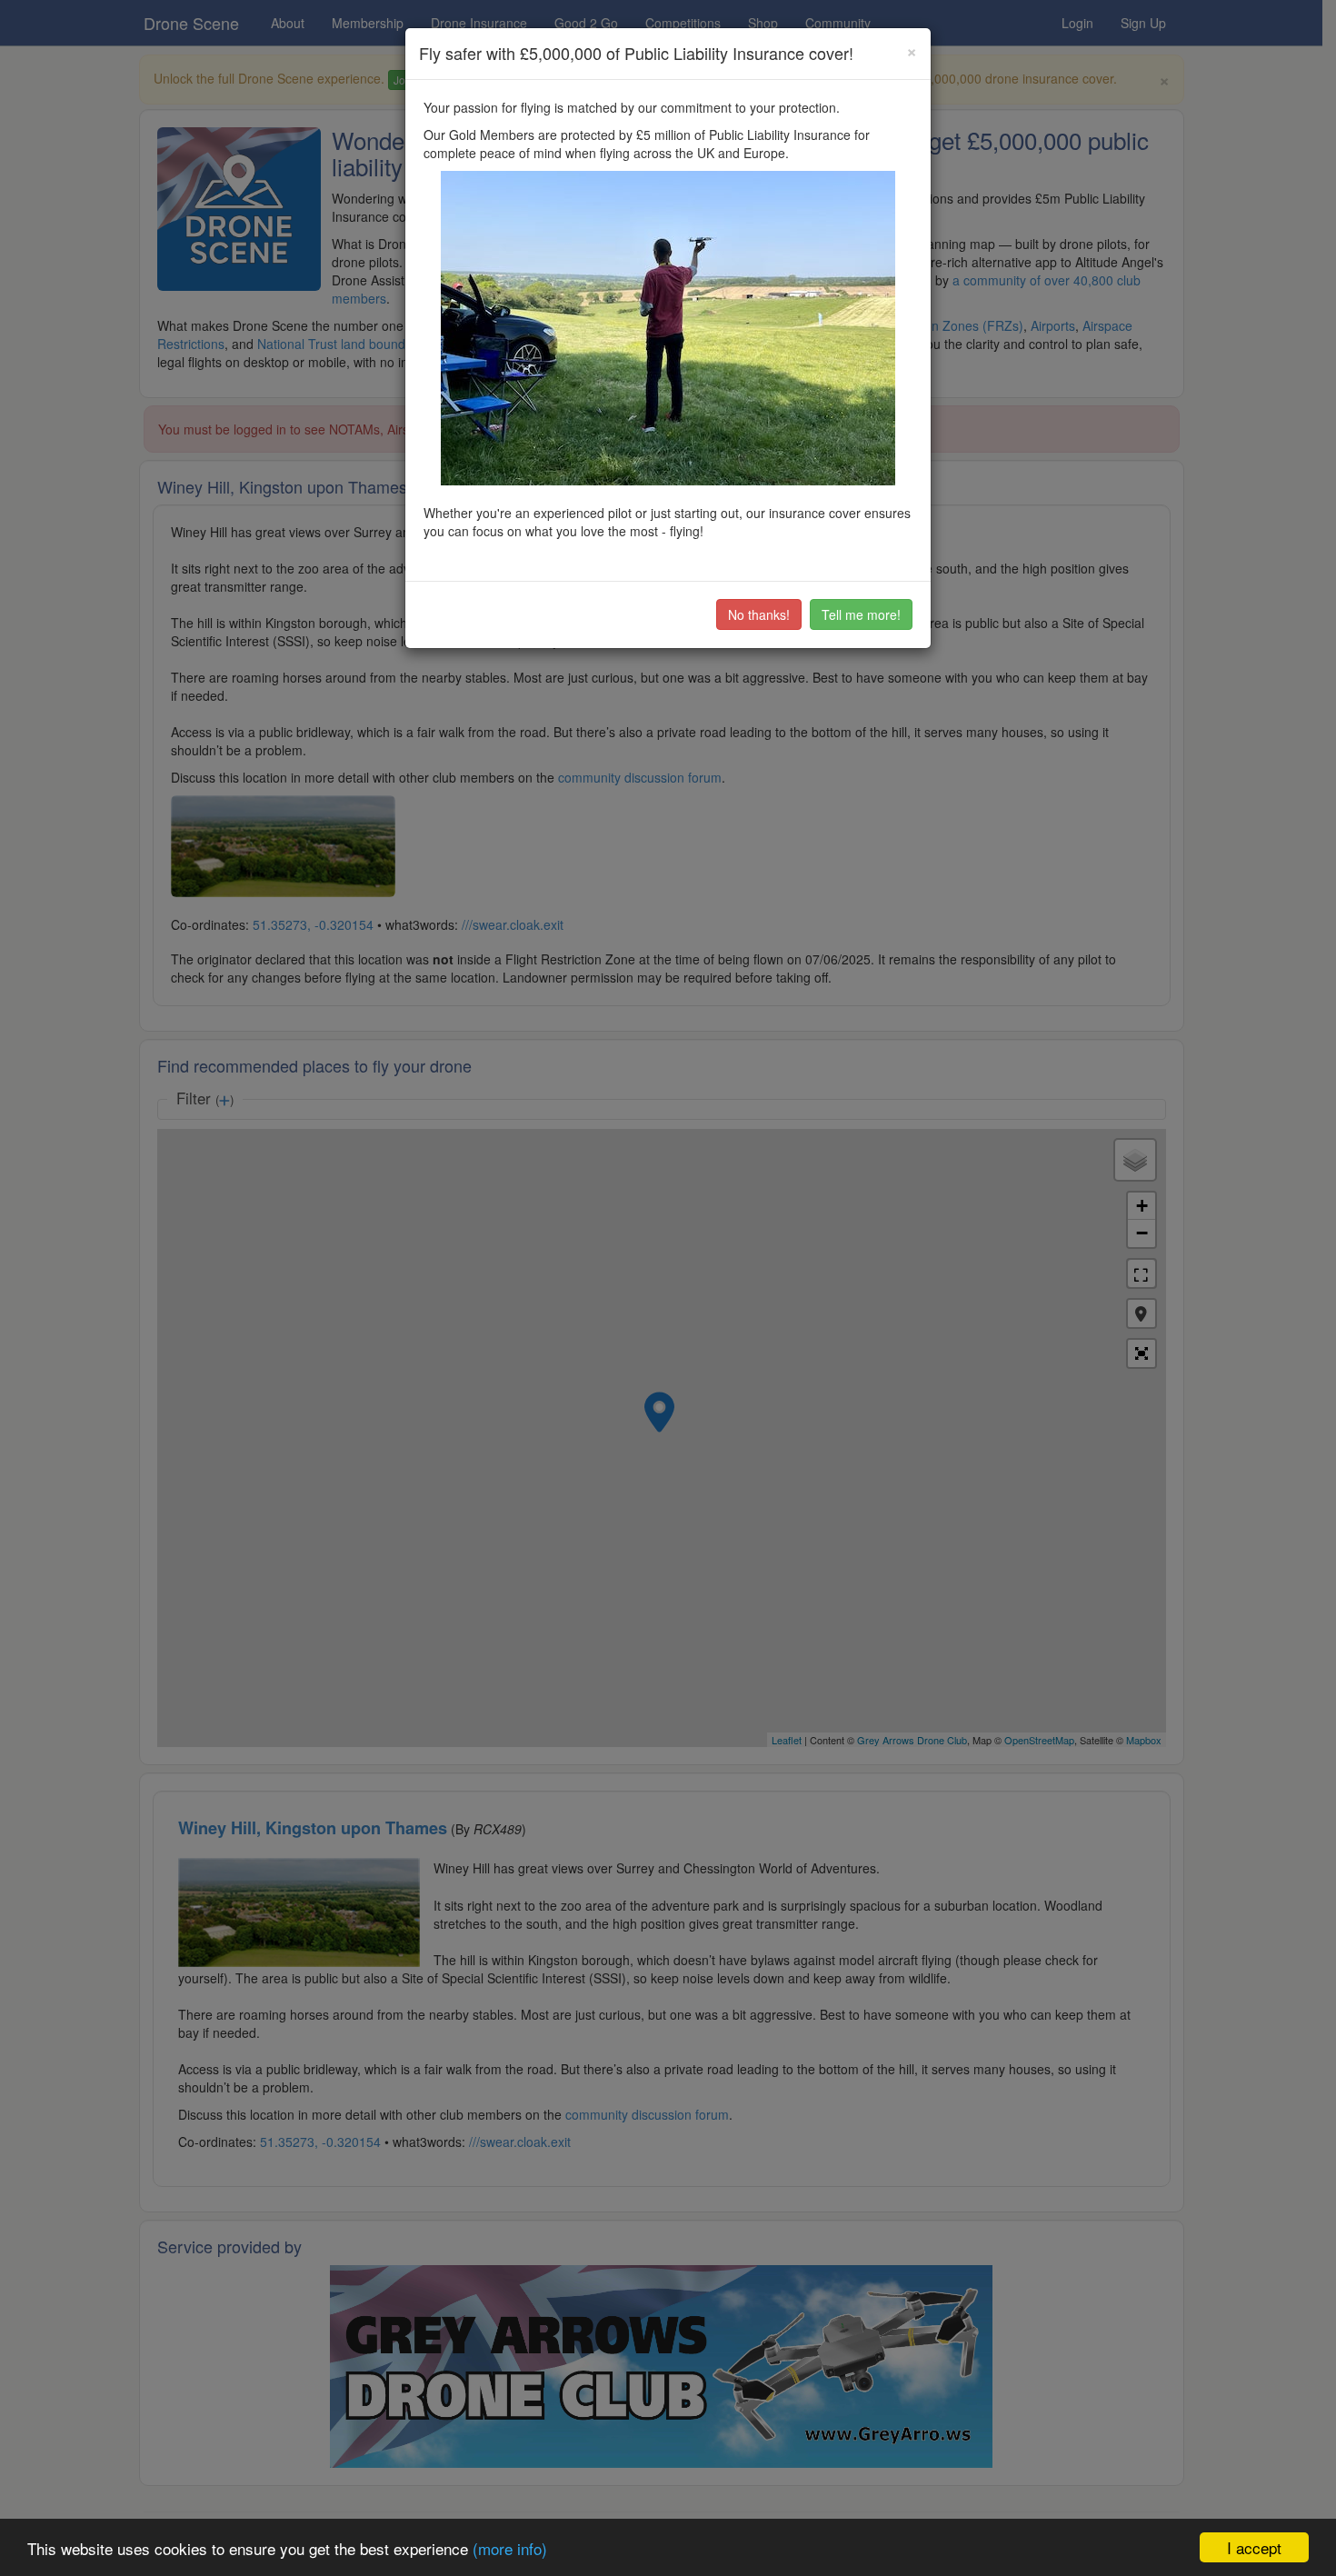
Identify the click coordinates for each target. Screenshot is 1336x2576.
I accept (1254, 2547)
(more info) (510, 2548)
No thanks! (759, 614)
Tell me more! (861, 614)
